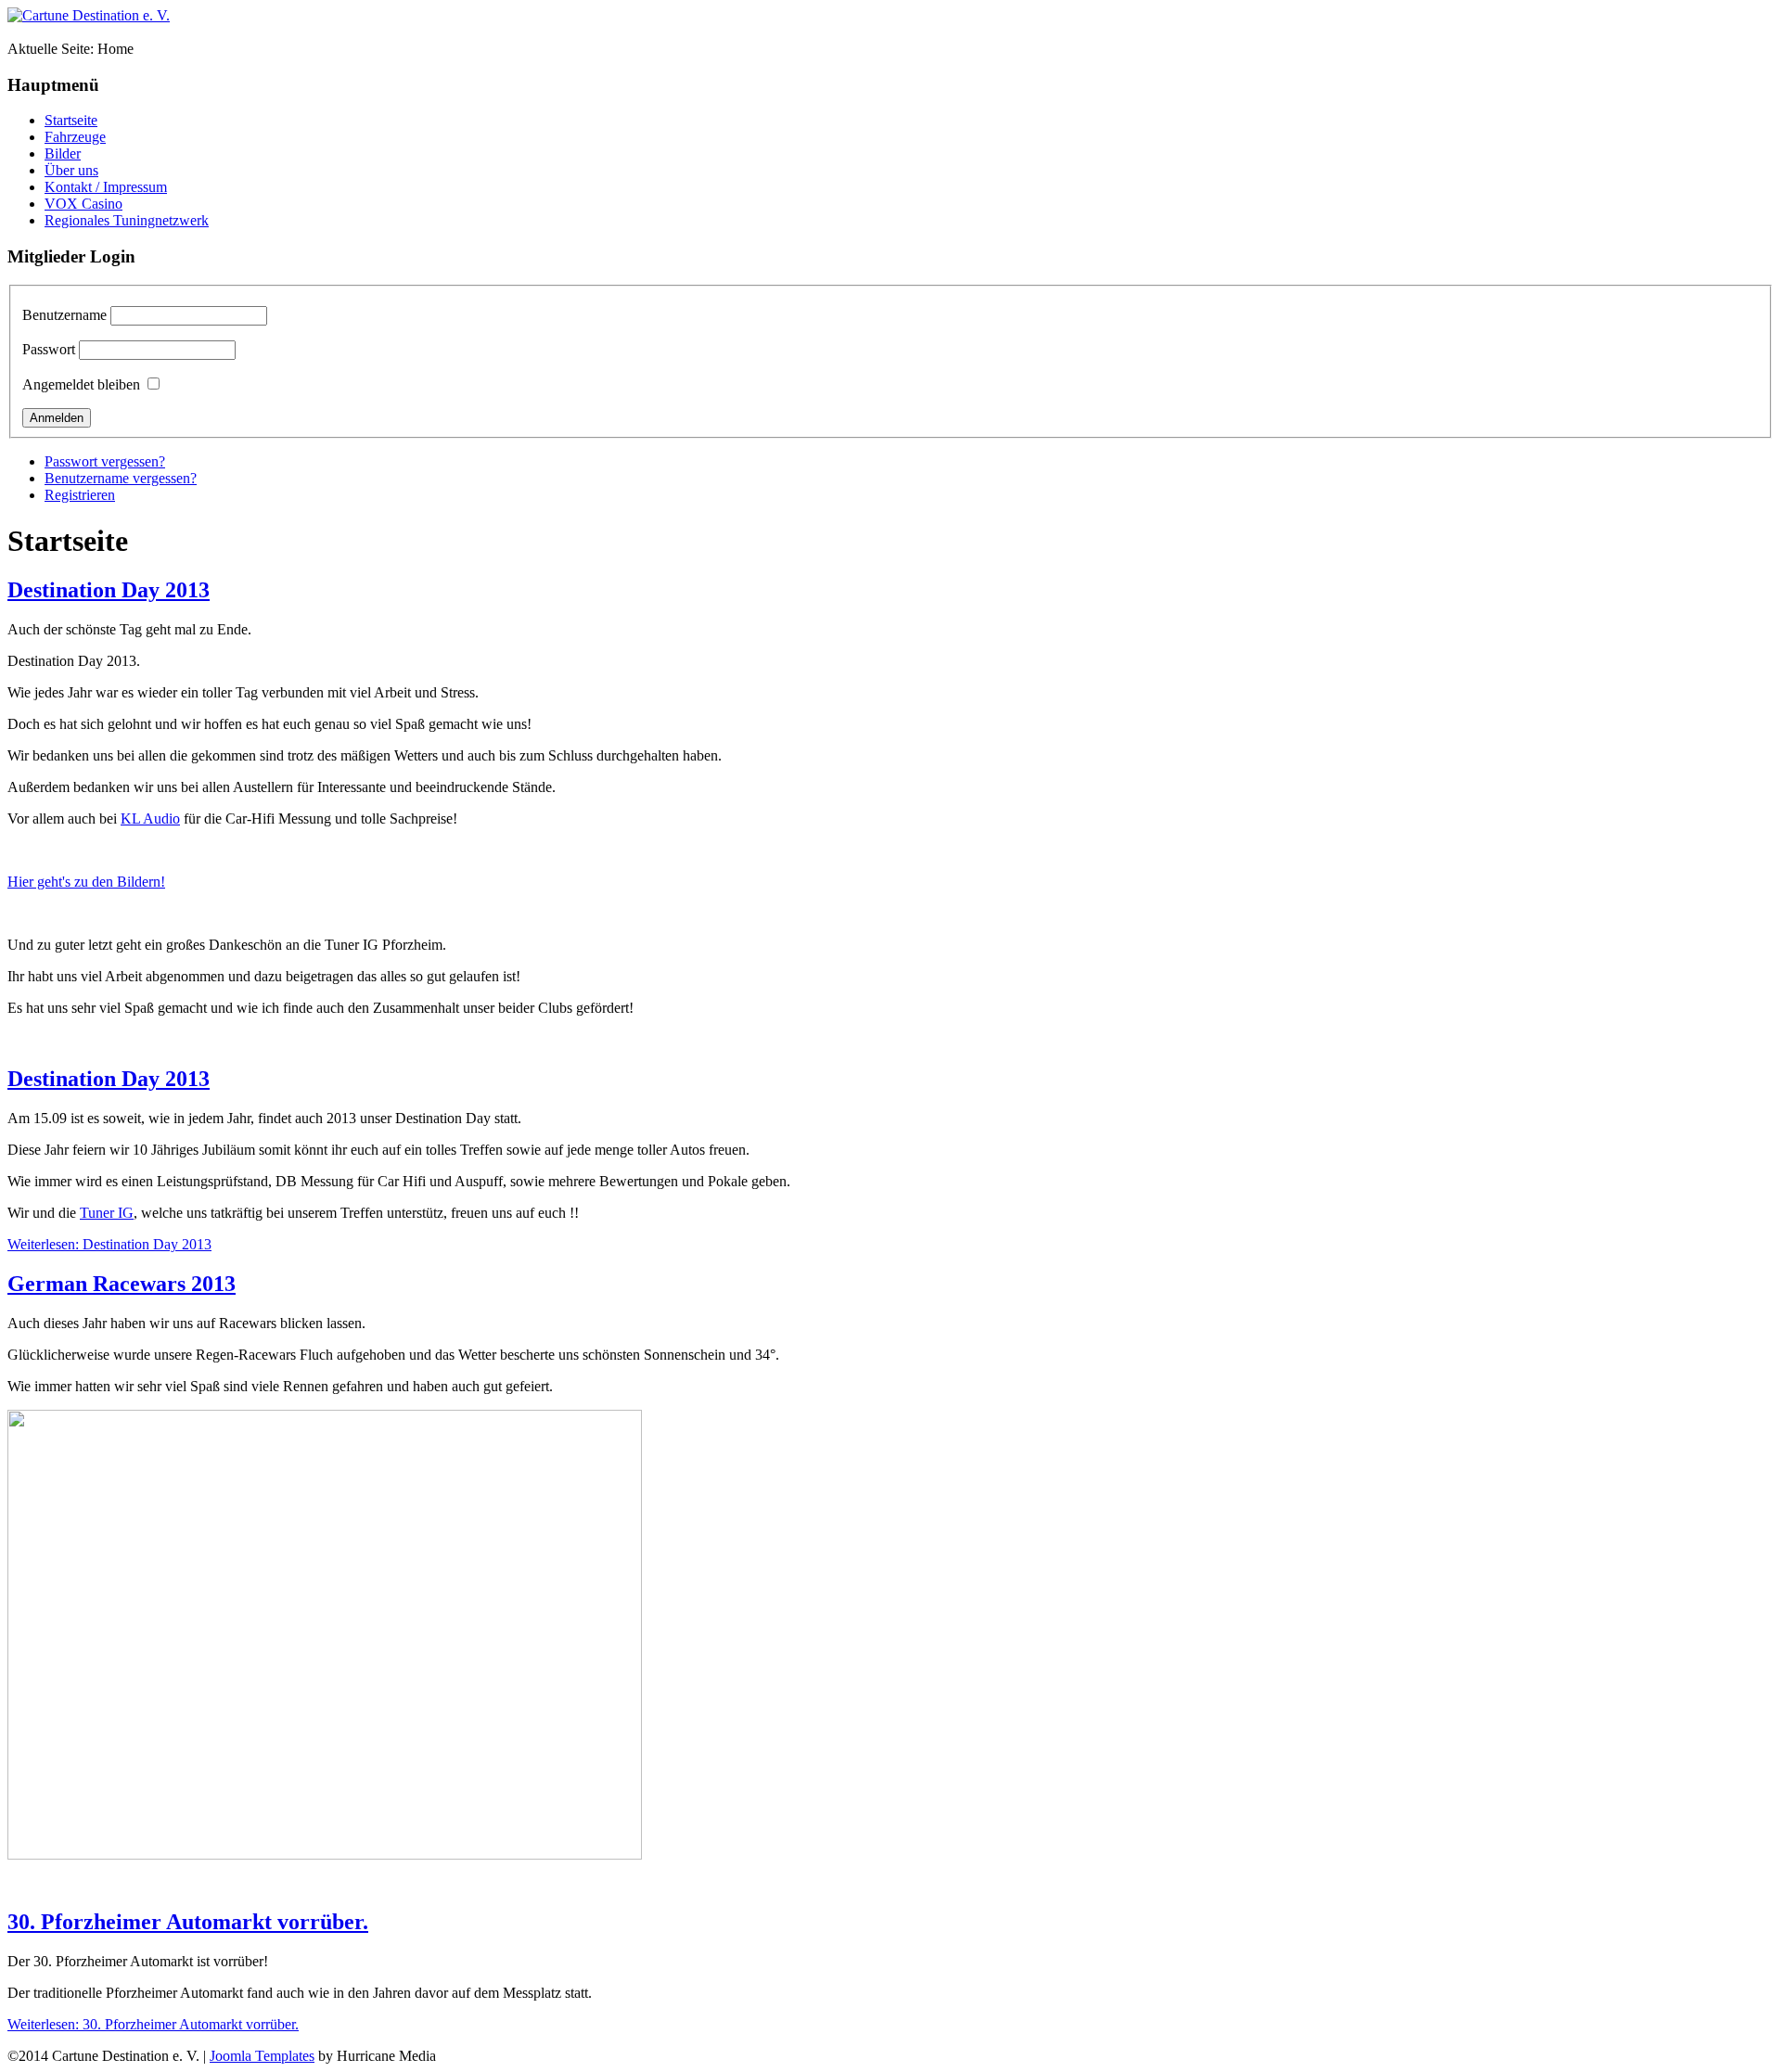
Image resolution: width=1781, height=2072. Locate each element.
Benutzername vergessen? (121, 478)
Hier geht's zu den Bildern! (86, 882)
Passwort (49, 349)
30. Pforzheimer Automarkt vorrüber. (188, 1922)
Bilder (63, 153)
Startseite (71, 120)
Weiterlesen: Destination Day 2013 (109, 1244)
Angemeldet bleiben (81, 384)
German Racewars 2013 (122, 1284)
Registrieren (80, 495)
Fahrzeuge (75, 137)
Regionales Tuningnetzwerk (127, 220)
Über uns (71, 170)
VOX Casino (83, 204)
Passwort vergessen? (105, 461)
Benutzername (64, 315)
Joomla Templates (262, 2056)
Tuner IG (107, 1213)
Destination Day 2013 (109, 590)
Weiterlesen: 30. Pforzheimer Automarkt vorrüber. (153, 2024)
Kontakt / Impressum (106, 187)
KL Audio (150, 819)
